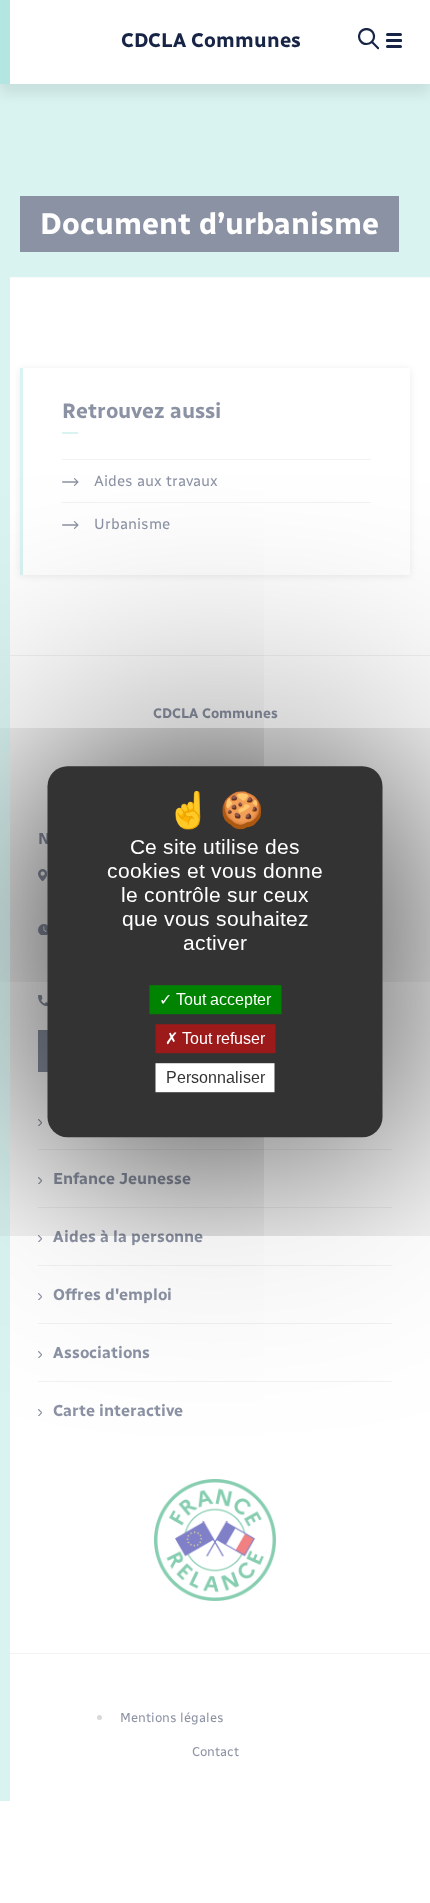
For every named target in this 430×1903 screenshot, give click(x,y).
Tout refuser (221, 1038)
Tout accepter (221, 999)
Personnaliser (215, 1077)
